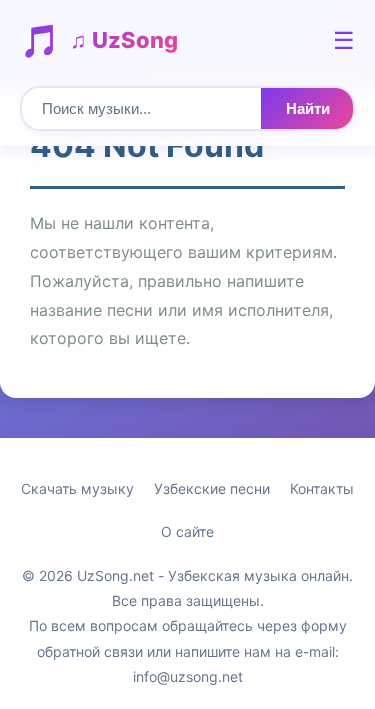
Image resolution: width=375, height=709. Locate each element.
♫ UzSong (124, 40)
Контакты (322, 488)
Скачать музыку (77, 488)
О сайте (187, 531)
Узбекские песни (212, 488)
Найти (308, 108)
